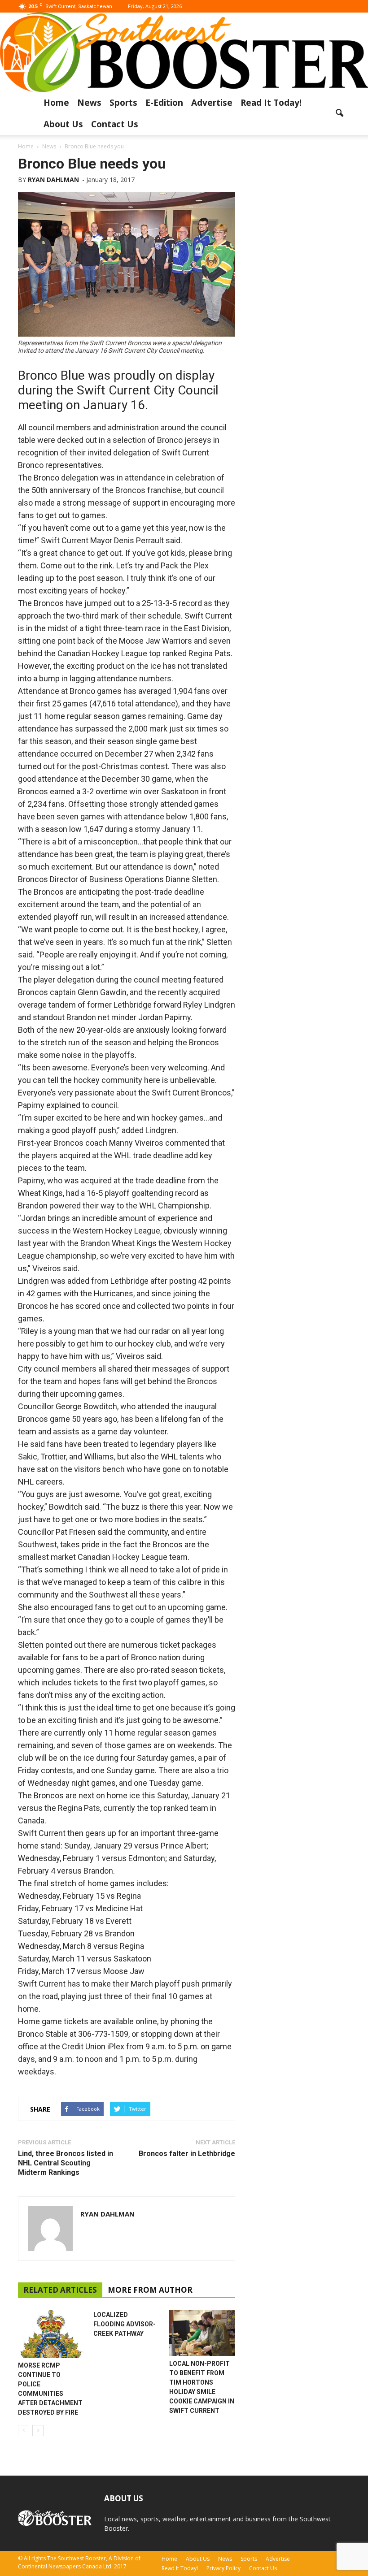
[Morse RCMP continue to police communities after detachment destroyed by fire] (51, 2334)
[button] (339, 113)
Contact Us (115, 124)
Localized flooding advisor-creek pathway (125, 2324)
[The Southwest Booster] (184, 52)
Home (56, 103)
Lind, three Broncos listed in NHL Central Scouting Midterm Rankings (66, 2163)
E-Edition (164, 103)
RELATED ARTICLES (60, 2290)
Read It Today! (271, 103)
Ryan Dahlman (53, 180)
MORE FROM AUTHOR (150, 2290)
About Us (63, 124)
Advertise (212, 103)
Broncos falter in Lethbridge (187, 2154)
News (89, 103)
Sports (123, 103)
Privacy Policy (223, 2568)
